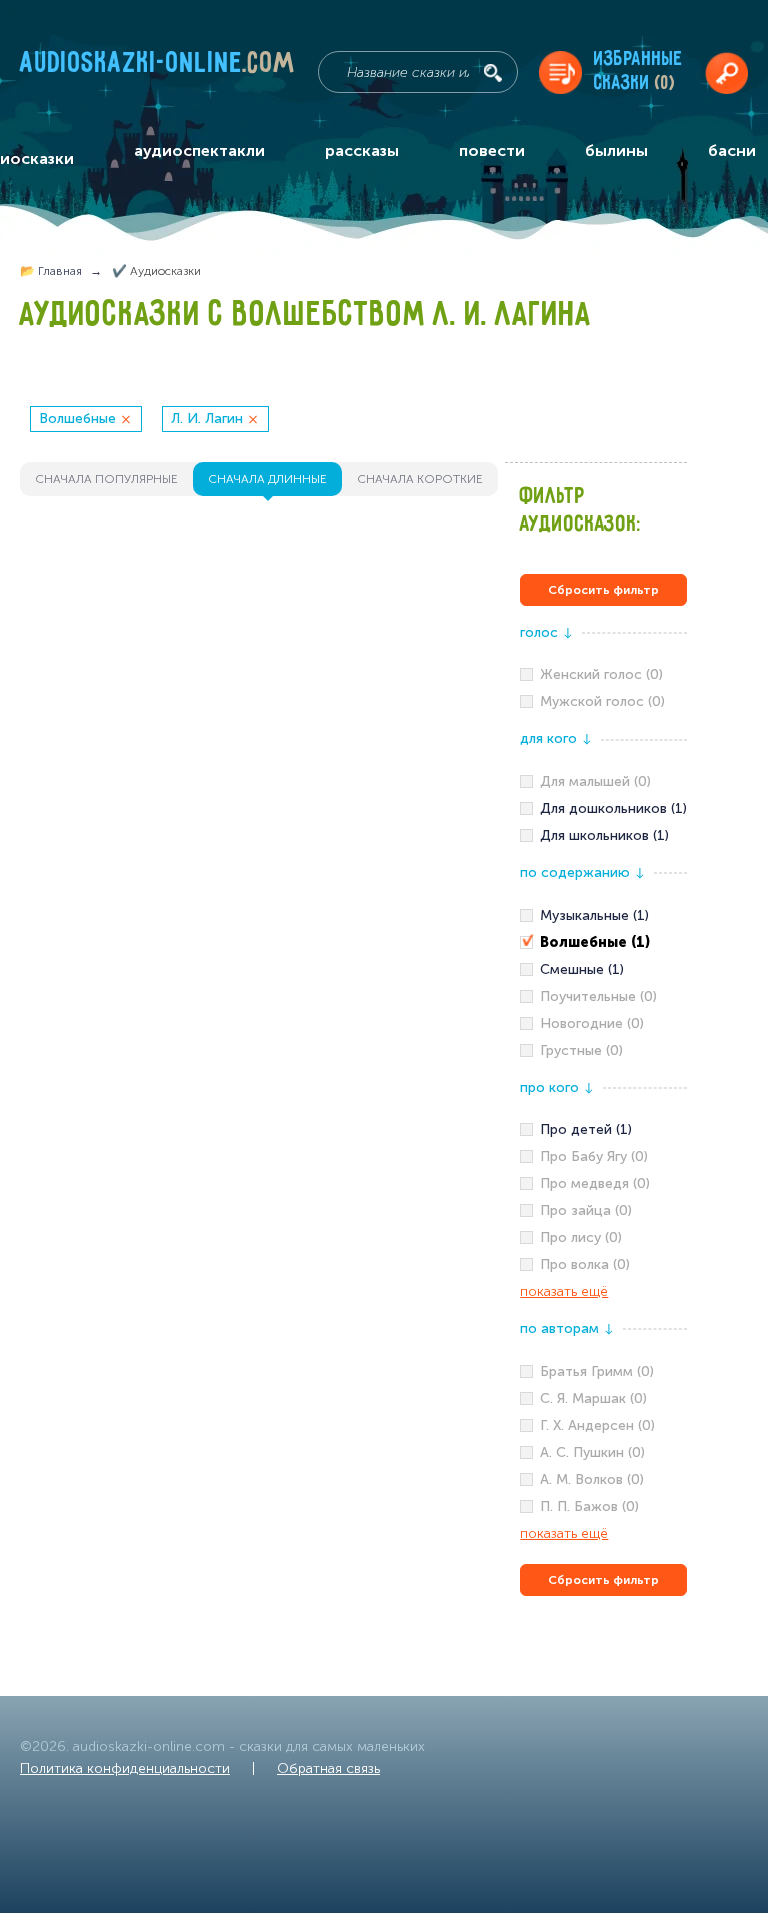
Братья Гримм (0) (597, 1371)
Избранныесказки (638, 71)
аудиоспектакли (199, 150)
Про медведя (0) (595, 1183)
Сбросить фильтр (603, 590)
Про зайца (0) (586, 1210)
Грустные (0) (581, 1050)
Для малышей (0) (595, 781)
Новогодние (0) (592, 1023)
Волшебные (77, 418)
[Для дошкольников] (603, 809)
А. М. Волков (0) (592, 1479)
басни (732, 150)
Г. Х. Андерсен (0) (597, 1425)
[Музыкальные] (603, 916)
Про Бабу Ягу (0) (594, 1156)
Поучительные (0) (598, 996)
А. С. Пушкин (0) (592, 1452)
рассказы (362, 150)
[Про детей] (603, 1130)
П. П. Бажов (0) (589, 1506)
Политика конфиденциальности (125, 1768)
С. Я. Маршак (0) (593, 1398)
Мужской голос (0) (602, 701)
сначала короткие (420, 479)
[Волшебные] (603, 943)
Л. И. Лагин (207, 418)
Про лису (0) (581, 1237)
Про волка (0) (585, 1264)
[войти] (726, 72)
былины (616, 150)
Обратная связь (328, 1768)
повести (492, 150)
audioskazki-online (158, 67)
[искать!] (493, 73)
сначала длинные (267, 479)
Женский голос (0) (601, 674)
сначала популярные (106, 479)
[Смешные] (603, 970)
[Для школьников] (603, 836)
